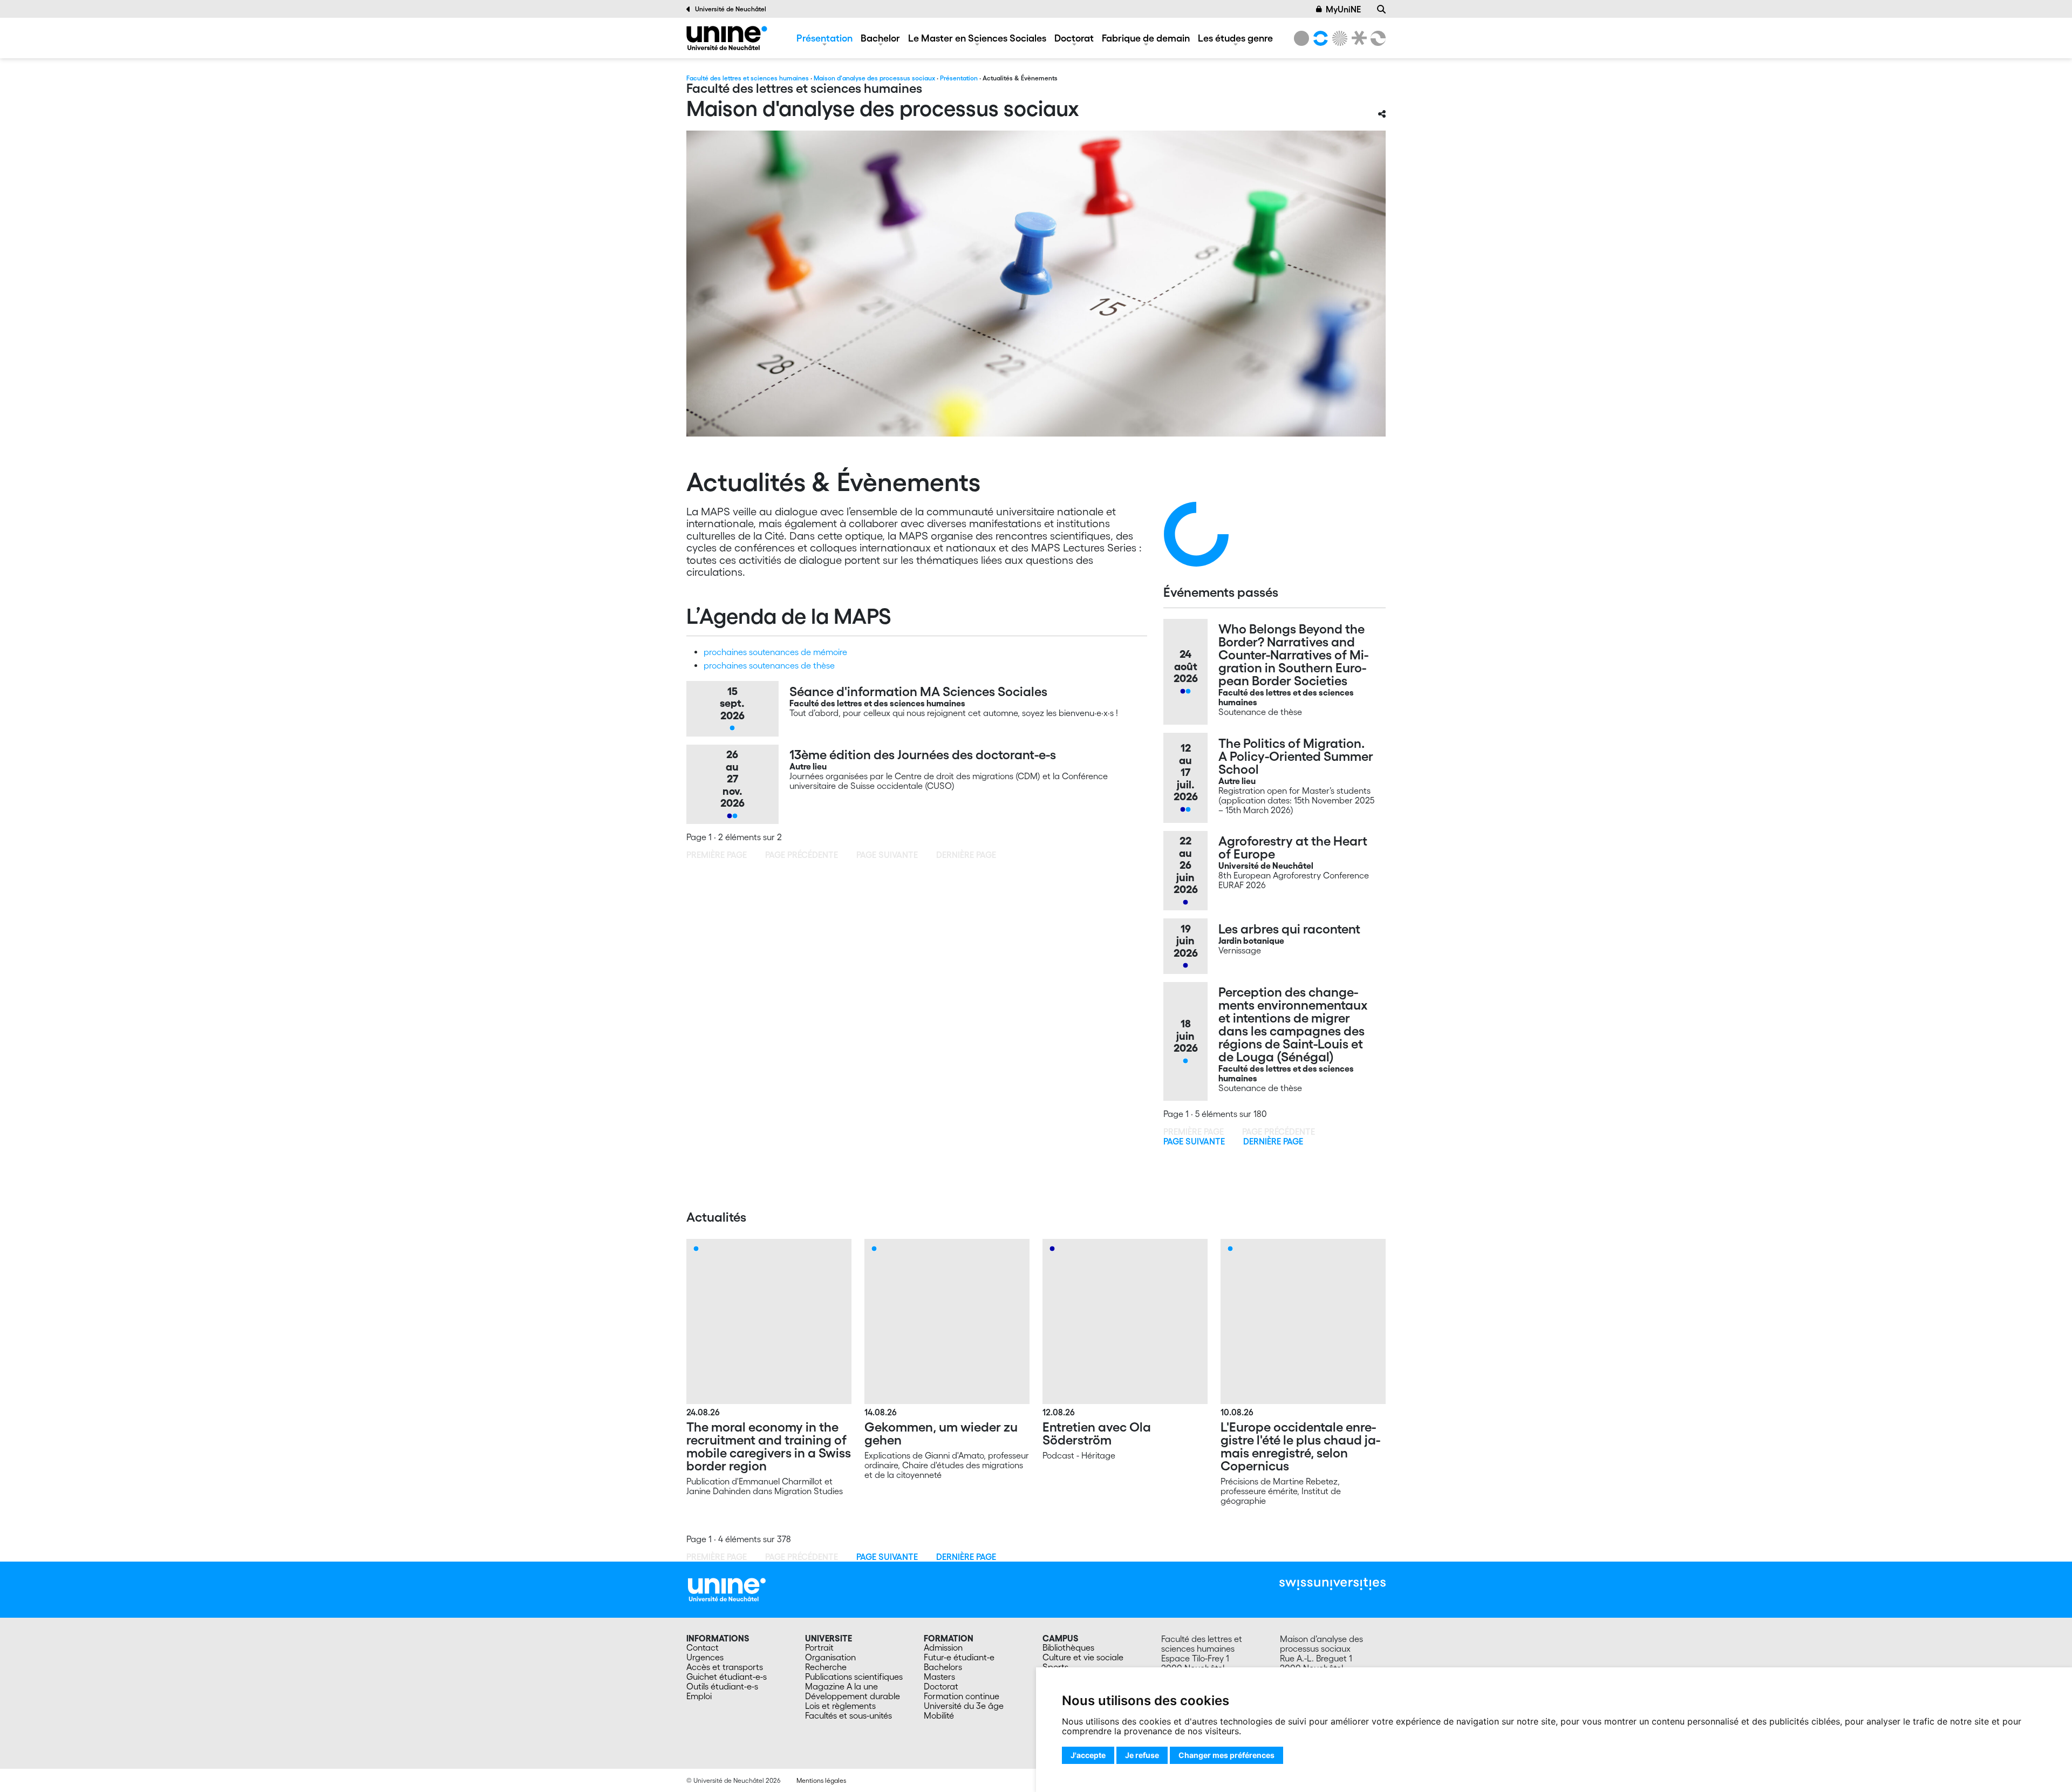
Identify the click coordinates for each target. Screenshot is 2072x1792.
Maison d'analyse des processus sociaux (874, 78)
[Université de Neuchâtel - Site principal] (727, 1588)
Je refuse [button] (1142, 1755)
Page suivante (1194, 1141)
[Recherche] (1381, 9)
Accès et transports (725, 1667)
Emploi (699, 1696)
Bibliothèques (1068, 1647)
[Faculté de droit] (1357, 38)
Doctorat (1074, 38)
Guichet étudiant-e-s (727, 1677)
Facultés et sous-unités (848, 1715)
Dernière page (1273, 1141)
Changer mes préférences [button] (1226, 1755)
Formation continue (962, 1696)
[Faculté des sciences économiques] (1376, 38)
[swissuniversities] (1333, 1584)
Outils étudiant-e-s (722, 1686)
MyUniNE (1343, 9)
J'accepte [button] (1088, 1755)
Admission (943, 1647)
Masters (939, 1677)
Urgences (705, 1657)
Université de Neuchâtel (731, 9)
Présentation (824, 38)
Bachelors (943, 1667)
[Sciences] (1338, 38)
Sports (1055, 1667)
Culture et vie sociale (1083, 1657)
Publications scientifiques (854, 1677)
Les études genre (1235, 38)
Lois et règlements (840, 1706)
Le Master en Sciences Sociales (977, 38)
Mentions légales (821, 1780)
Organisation (830, 1657)
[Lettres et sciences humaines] (1319, 38)
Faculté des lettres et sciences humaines (748, 78)
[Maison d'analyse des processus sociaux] (727, 38)
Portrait (819, 1647)
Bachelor (880, 38)
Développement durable (853, 1696)
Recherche (826, 1667)
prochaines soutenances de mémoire (775, 652)
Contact (703, 1647)
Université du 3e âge (964, 1706)
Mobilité (939, 1715)
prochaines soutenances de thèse (769, 665)
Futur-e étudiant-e (959, 1657)
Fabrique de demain (1146, 38)
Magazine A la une (841, 1686)
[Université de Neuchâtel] (1301, 38)
